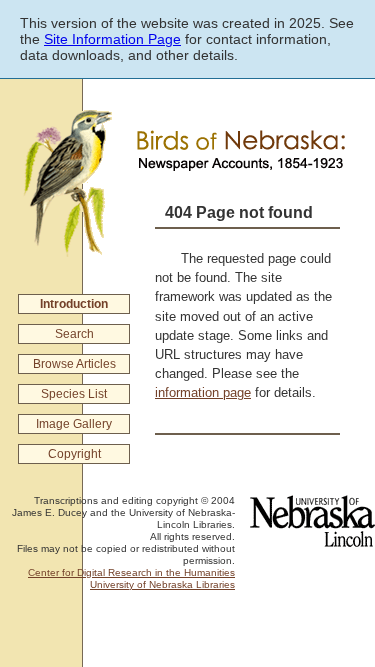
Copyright (74, 454)
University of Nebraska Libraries (162, 584)
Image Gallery (74, 424)
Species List (74, 394)
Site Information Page (112, 39)
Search (74, 334)
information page (203, 392)
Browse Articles (74, 364)
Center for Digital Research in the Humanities (131, 572)
